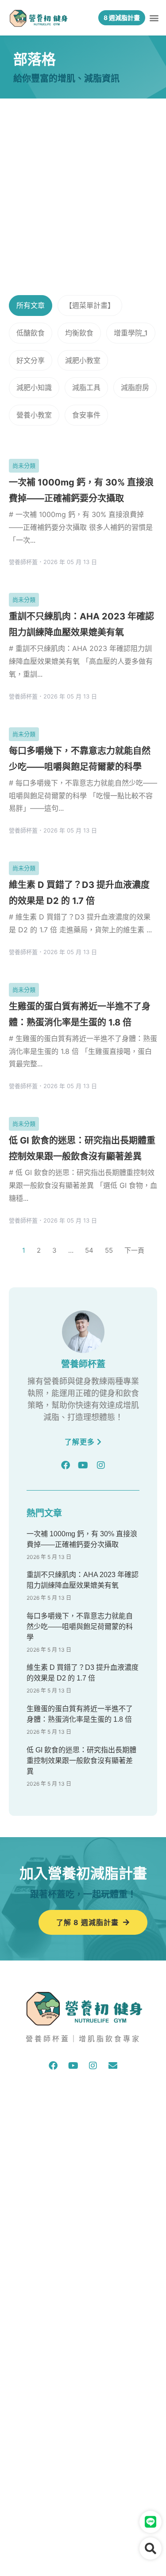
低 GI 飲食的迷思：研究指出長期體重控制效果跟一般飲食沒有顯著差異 (81, 1761)
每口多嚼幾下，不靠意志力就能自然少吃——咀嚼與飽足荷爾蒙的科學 (80, 1627)
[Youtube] (83, 1465)
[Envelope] (113, 2066)
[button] (154, 18)
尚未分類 (24, 465)
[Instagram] (101, 1465)
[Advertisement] (83, 186)
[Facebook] (66, 1465)
